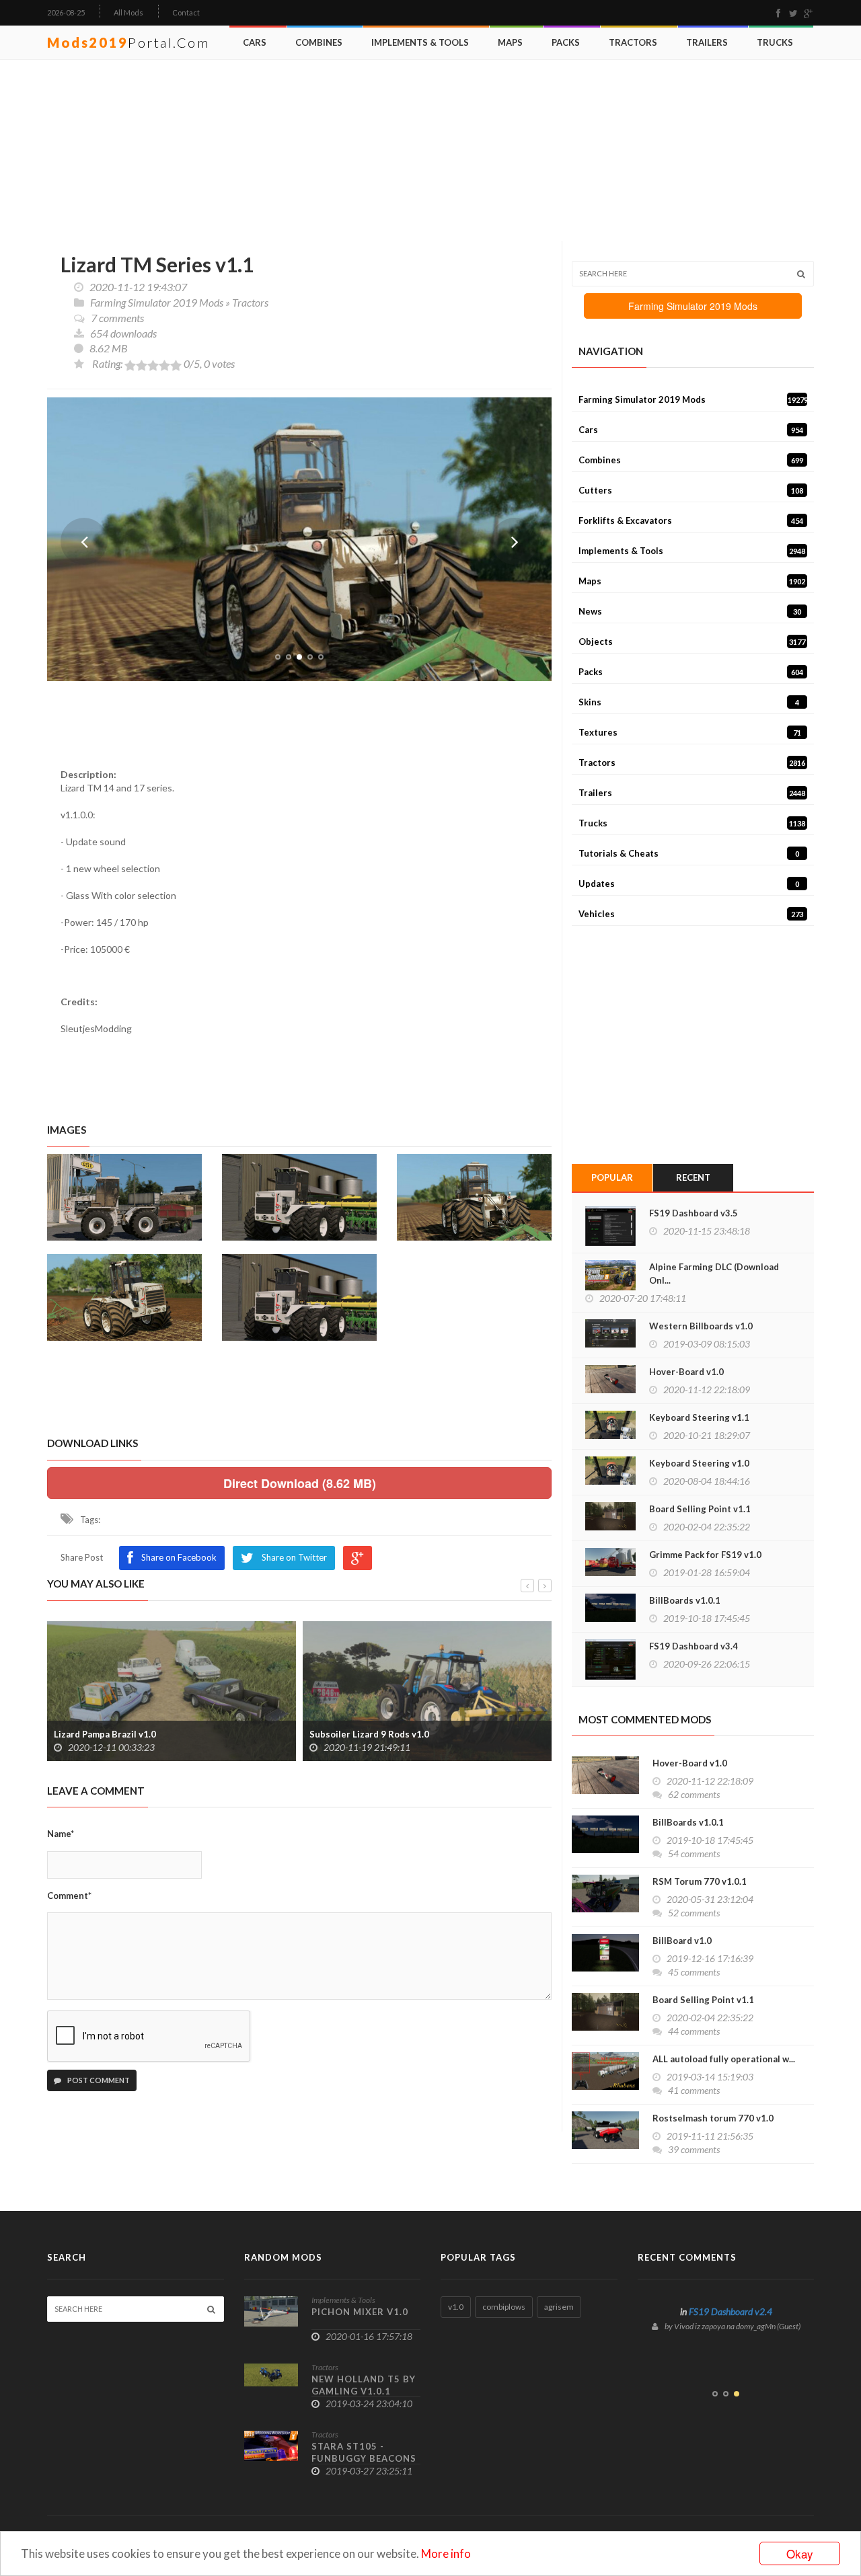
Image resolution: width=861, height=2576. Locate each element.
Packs (566, 42)
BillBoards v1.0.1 (685, 1600)
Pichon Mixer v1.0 (360, 2312)
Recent (693, 1177)
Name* (61, 1834)
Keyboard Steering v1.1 (699, 1417)
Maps (510, 42)
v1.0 (456, 2307)
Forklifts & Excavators (691, 520)
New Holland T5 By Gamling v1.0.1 (364, 2385)
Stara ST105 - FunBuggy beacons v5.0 (364, 2458)
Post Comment (98, 2080)
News (690, 611)
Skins (689, 702)
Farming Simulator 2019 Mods (157, 302)
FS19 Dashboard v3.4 (694, 1646)
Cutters (691, 490)
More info (446, 2553)
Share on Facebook (179, 1557)
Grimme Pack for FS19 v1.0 (705, 1555)
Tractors (633, 42)
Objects (692, 641)
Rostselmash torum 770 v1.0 (713, 2118)
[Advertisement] (434, 151)
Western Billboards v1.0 (701, 1326)
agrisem (559, 2307)
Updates (689, 884)
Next (515, 541)
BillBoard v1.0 (682, 1941)
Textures (690, 732)
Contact (186, 12)
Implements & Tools (420, 42)
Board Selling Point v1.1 (700, 1509)
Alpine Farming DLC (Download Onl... (714, 1274)
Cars (255, 42)
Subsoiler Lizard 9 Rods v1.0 (114, 1734)
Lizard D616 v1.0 (345, 1734)
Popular (612, 1177)
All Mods (128, 12)
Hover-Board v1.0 (686, 1372)
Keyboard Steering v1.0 (699, 1463)
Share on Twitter (294, 1557)
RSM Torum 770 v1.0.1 (700, 1881)
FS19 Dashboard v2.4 (731, 2311)
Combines (319, 42)
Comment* (69, 1896)
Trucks (775, 42)
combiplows (504, 2307)
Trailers (707, 42)
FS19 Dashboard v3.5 (694, 1213)
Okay (800, 2553)
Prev (84, 541)
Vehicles (691, 914)
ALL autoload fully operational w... (724, 2059)
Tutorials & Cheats (689, 853)
